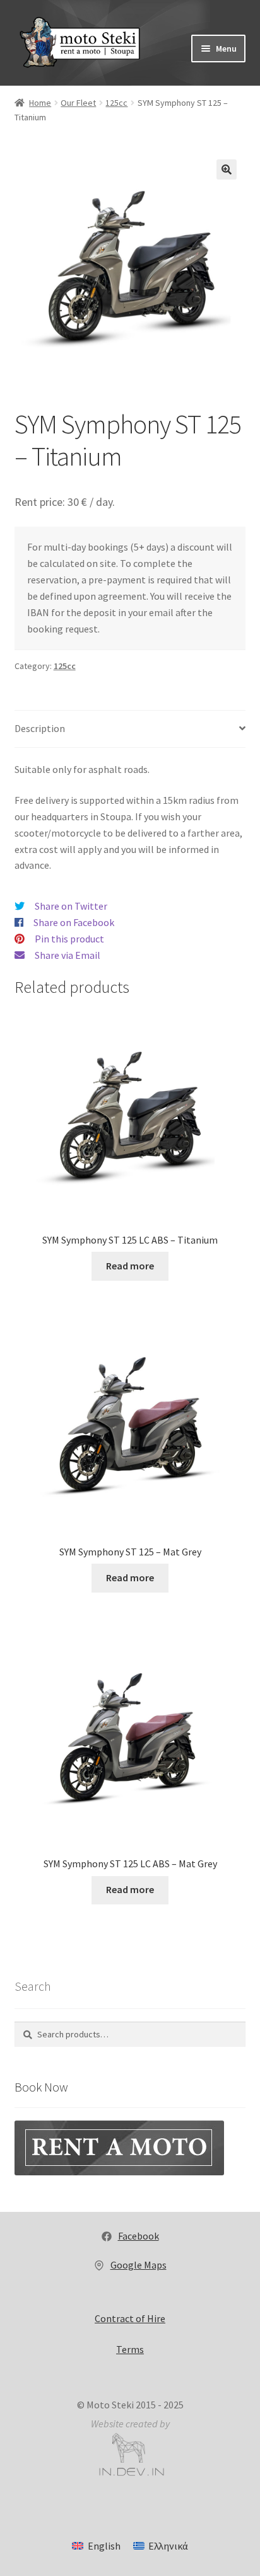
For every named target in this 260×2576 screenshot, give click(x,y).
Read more (130, 1266)
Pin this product (69, 939)
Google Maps (139, 2265)
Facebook (139, 2236)
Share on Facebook (74, 922)
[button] (227, 169)
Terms (130, 2349)
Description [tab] (40, 728)
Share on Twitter (71, 906)
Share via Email (68, 955)
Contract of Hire (130, 2318)
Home (40, 103)
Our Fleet (78, 103)
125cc (116, 103)
